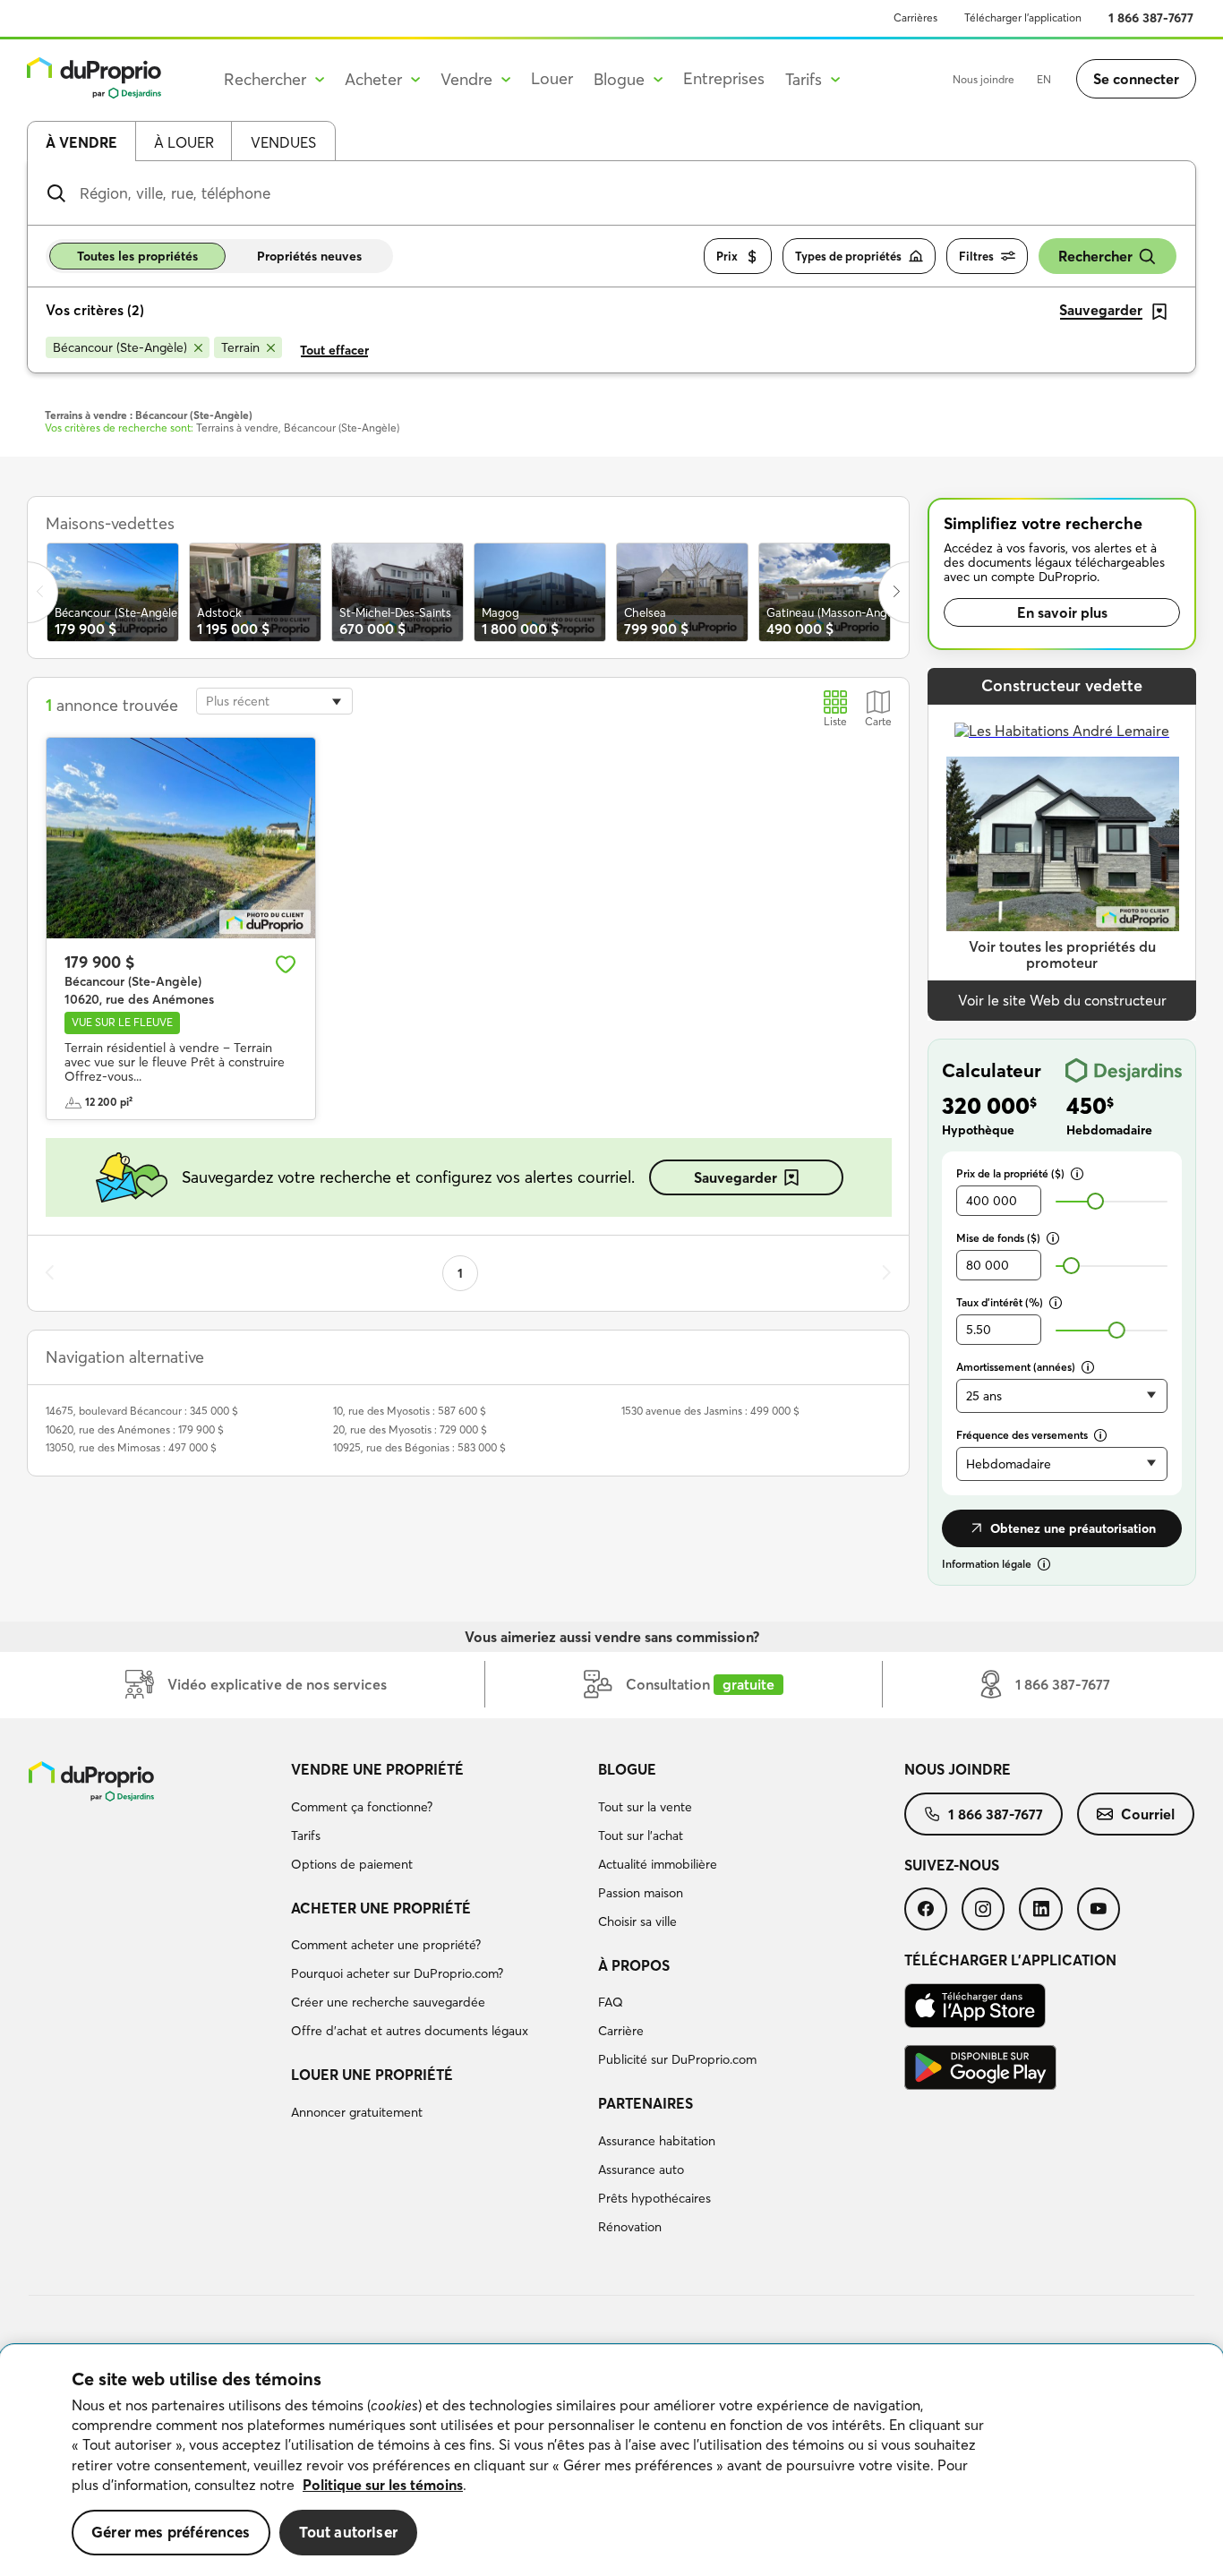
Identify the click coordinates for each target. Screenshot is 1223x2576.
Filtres (976, 256)
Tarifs (306, 1836)
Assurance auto (641, 2169)
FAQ (611, 2002)
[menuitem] (437, 1819)
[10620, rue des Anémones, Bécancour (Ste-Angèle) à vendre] (181, 839)
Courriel (1148, 1814)
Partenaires (646, 2103)
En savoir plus (1062, 612)
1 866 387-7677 (1151, 18)
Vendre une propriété (377, 1769)
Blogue (627, 1769)
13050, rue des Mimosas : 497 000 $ (131, 1447)
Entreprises (724, 78)
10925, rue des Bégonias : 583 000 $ (419, 1447)
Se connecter (1136, 79)
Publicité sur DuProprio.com (677, 2059)
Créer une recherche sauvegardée (388, 2002)
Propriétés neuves (309, 256)
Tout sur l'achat (641, 1836)
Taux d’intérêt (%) (1000, 1302)
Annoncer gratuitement (357, 2112)
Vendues (283, 142)
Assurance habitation (657, 2141)
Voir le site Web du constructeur (1062, 1000)
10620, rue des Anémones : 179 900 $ (135, 1429)
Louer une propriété (372, 2075)
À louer (184, 142)
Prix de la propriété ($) (1010, 1173)
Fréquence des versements (1022, 1435)
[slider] (1095, 1201)
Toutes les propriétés (137, 256)
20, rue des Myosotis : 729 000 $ (410, 1429)
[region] (611, 2460)
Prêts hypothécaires (654, 2198)
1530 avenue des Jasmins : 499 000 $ (710, 1411)
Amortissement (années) (1016, 1367)
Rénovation (630, 2227)
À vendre (81, 142)
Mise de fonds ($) (998, 1238)
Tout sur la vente (645, 1807)
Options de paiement (352, 1864)
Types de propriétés (848, 256)
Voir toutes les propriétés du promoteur (1062, 955)
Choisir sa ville (637, 1921)
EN (1044, 79)
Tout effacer (334, 350)
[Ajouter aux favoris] (286, 964)
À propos (634, 1965)
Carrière (621, 2031)
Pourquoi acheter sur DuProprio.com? (397, 1973)
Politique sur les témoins (383, 2485)
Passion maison (641, 1893)
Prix (727, 256)
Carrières (915, 17)
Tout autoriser (348, 2532)
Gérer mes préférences (171, 2532)
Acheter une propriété (381, 1908)
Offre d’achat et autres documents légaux (410, 2031)
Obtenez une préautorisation (1073, 1528)
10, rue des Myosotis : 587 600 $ (410, 1411)
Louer (552, 78)
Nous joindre (984, 79)
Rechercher (1095, 256)
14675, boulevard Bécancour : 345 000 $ (142, 1411)
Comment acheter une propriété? (386, 1945)
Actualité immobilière (658, 1864)
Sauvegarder (736, 1177)
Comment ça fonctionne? (362, 1807)
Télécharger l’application (1023, 17)
